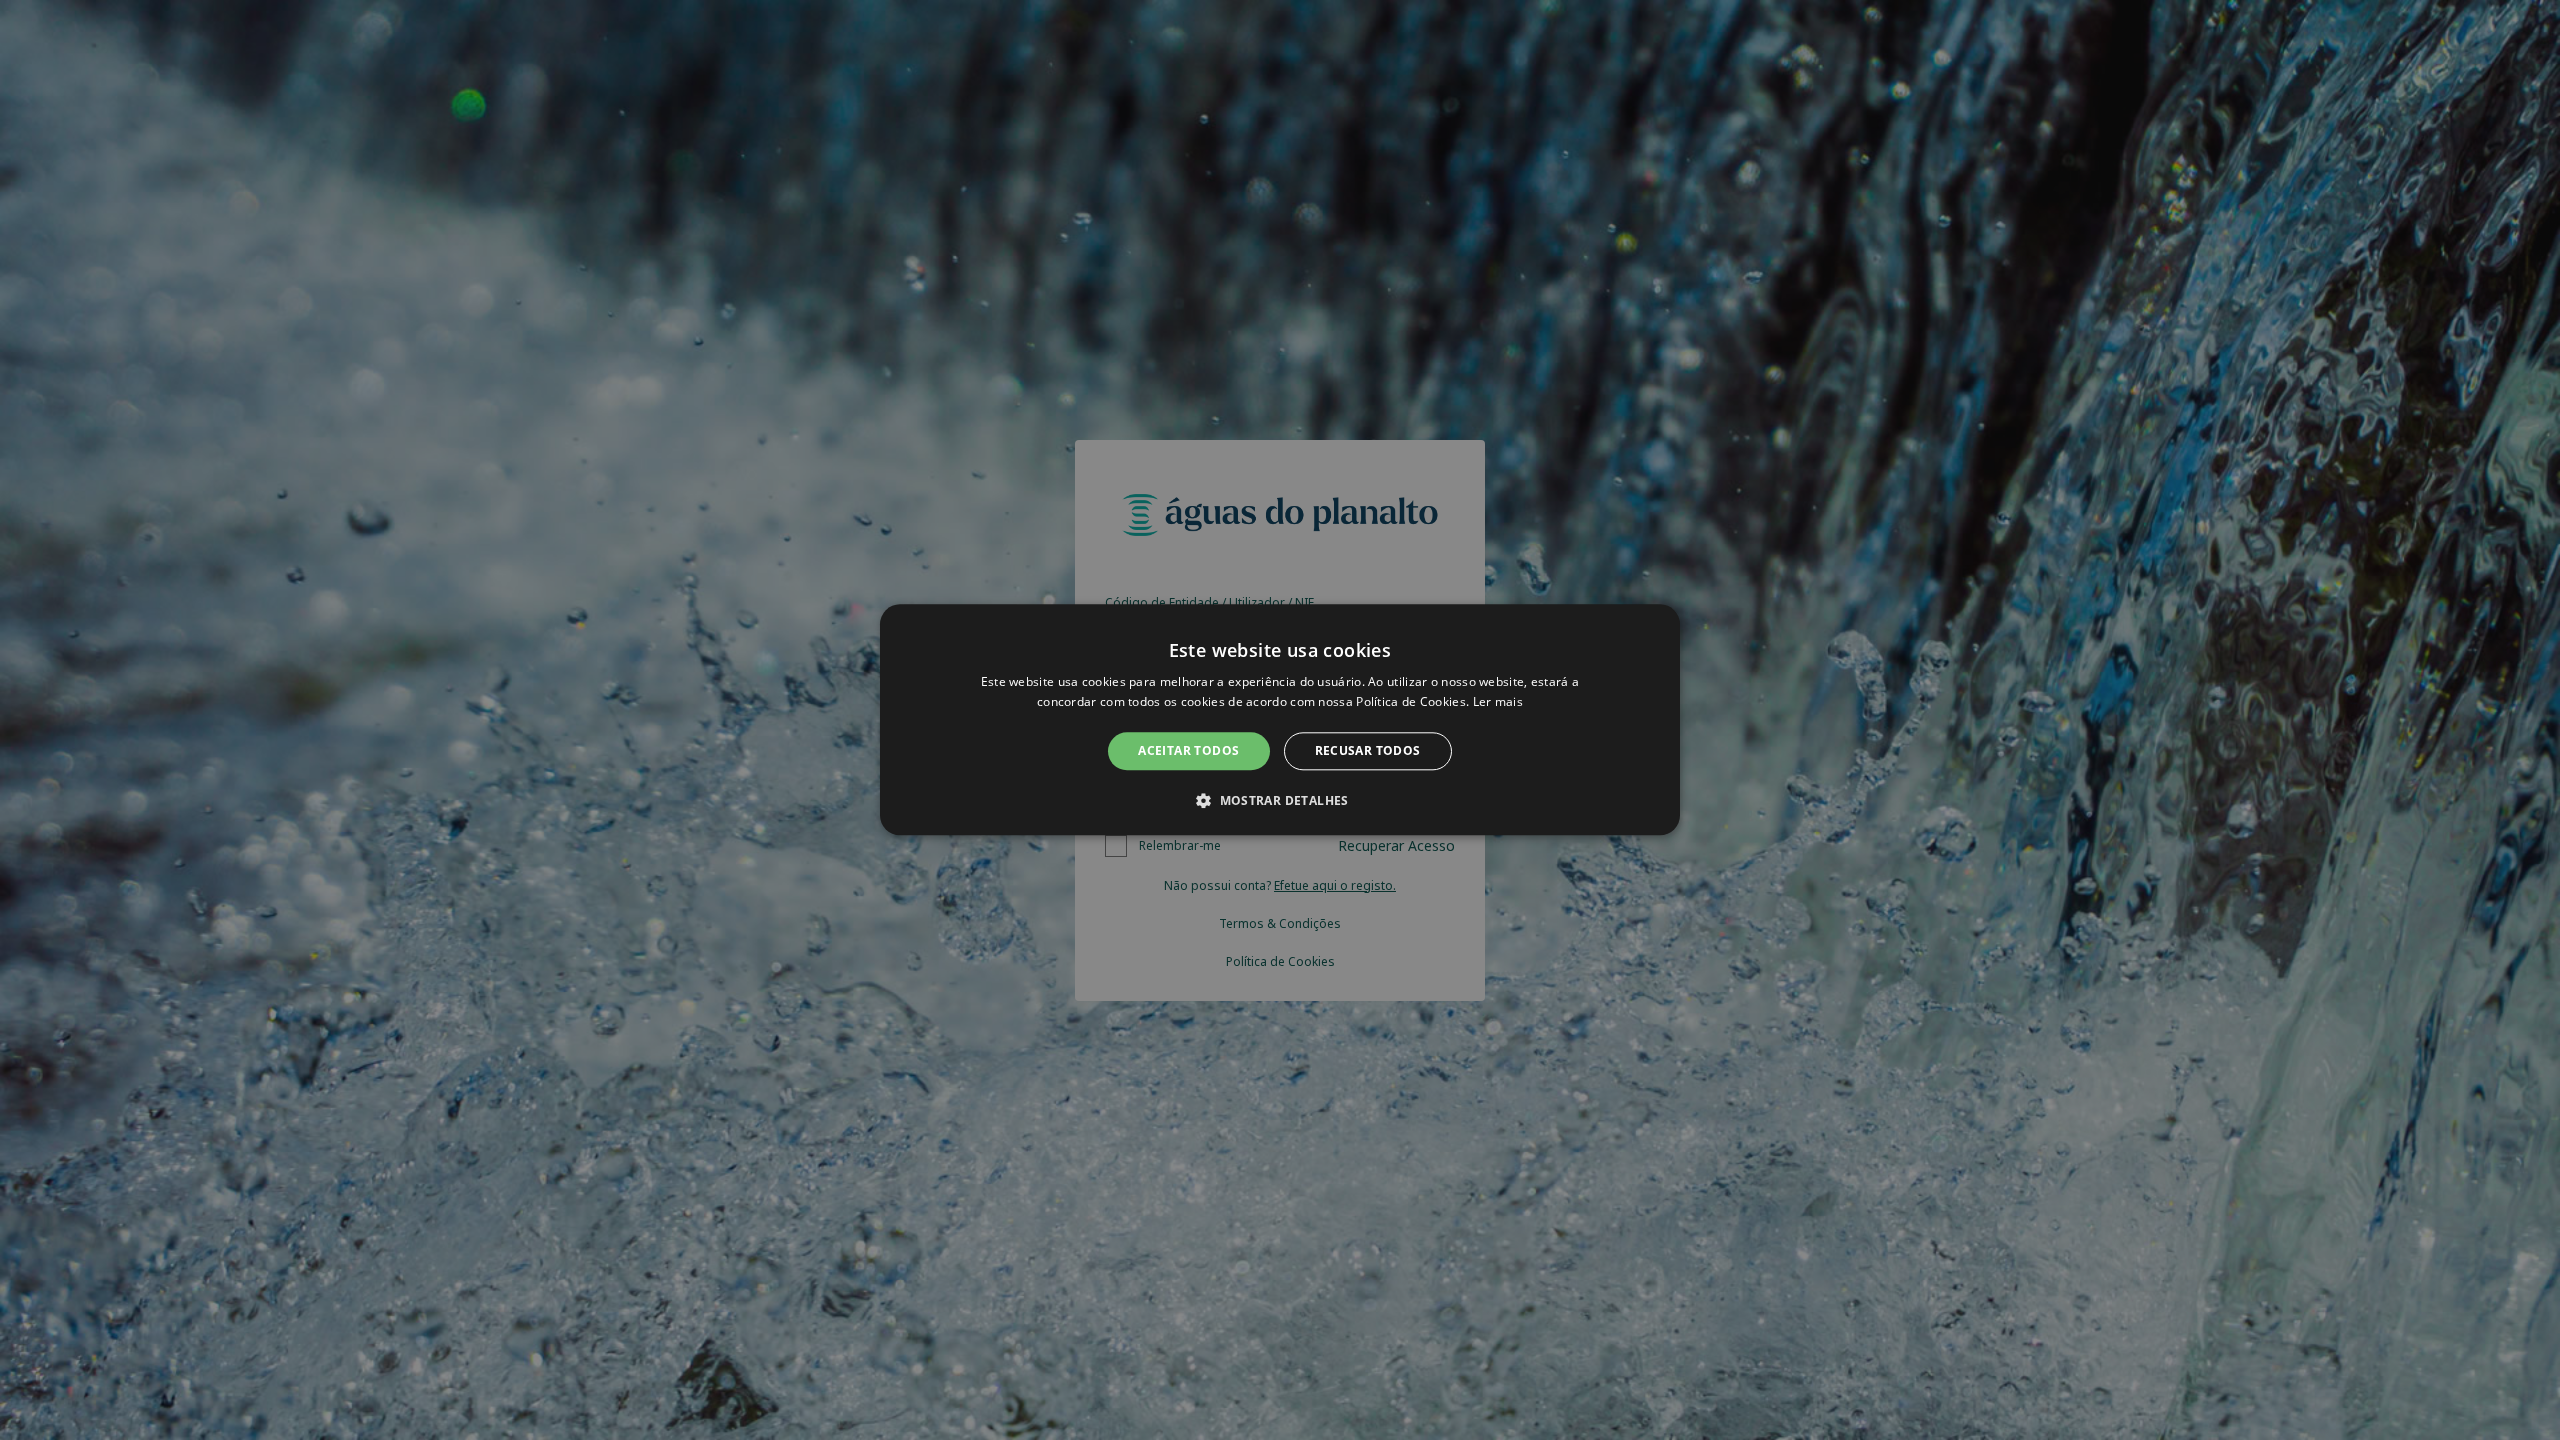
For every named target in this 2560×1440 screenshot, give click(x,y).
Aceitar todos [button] (1188, 750)
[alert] (1280, 720)
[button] (1280, 801)
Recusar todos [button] (1368, 750)
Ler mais (1498, 702)
